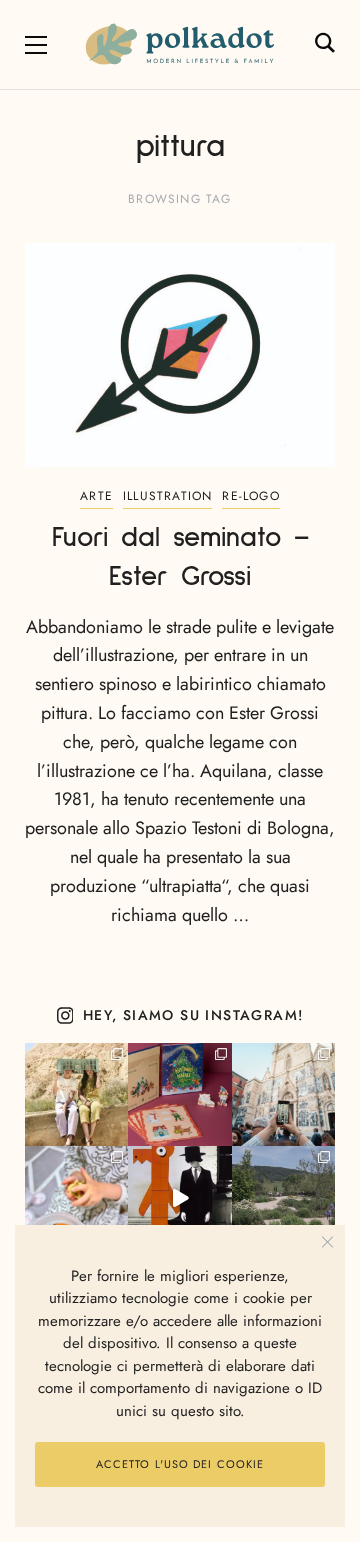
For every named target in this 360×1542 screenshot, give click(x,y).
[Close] (327, 1242)
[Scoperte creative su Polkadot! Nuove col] (283, 1094)
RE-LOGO (250, 496)
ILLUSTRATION (167, 496)
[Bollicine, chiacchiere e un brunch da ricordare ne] (283, 1197)
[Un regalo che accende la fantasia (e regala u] (76, 1197)
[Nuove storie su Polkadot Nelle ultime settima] (76, 1094)
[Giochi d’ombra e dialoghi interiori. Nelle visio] (179, 1197)
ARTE (96, 496)
